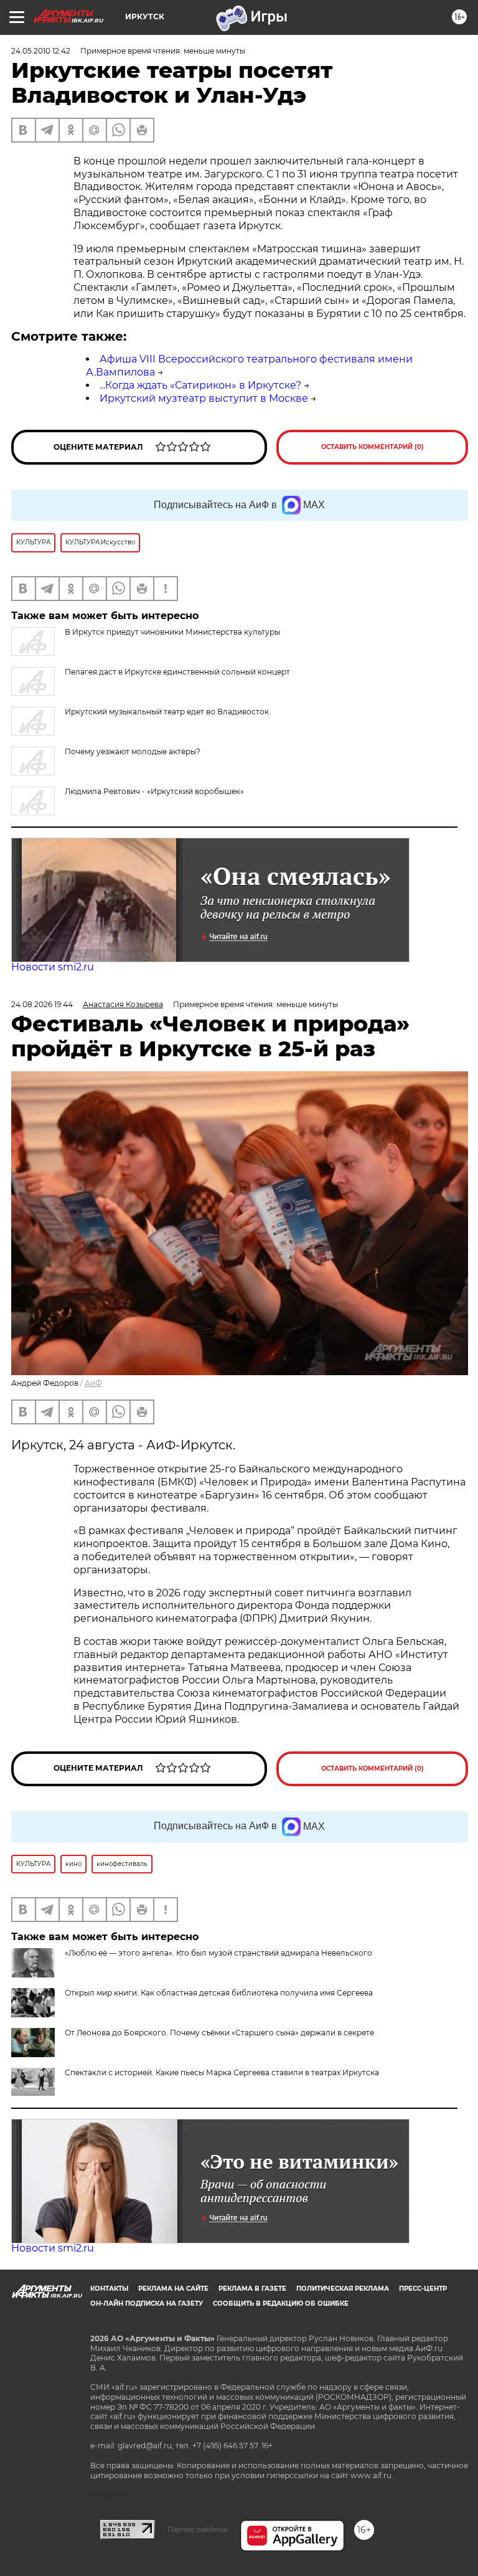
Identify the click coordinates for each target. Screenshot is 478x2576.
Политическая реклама (343, 2289)
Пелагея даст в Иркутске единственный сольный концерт (177, 672)
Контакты (109, 2289)
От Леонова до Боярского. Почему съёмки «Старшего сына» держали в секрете (219, 2033)
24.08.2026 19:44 (42, 1004)
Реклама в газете (252, 2289)
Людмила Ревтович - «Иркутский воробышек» (154, 791)
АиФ (93, 1383)
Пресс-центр (423, 2289)
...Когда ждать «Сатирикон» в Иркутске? (200, 385)
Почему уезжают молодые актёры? (133, 751)
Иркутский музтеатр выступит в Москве (204, 398)
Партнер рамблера (198, 2529)
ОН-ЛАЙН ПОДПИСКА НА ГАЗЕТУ (147, 2304)
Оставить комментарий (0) (373, 447)
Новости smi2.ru (53, 967)
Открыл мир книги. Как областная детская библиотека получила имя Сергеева (219, 1993)
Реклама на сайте (173, 2289)
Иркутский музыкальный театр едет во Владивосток (167, 712)
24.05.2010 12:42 (41, 51)
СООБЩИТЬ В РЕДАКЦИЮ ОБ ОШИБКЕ (281, 2304)
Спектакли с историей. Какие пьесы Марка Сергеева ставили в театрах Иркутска (222, 2072)
